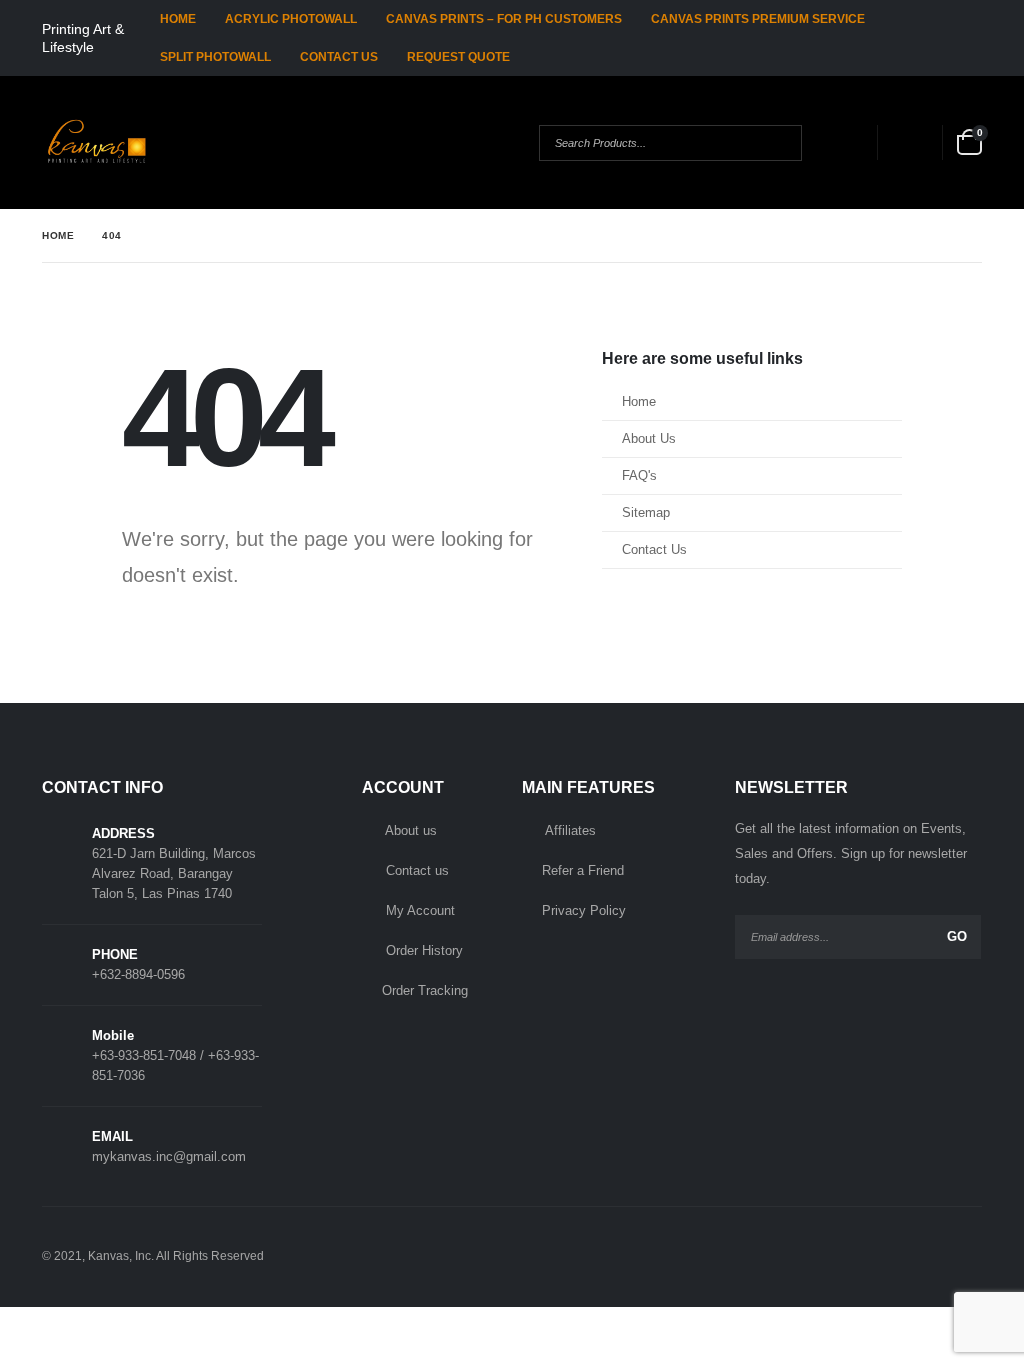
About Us (649, 439)
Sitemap (646, 513)
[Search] (770, 143)
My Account (420, 910)
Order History (424, 950)
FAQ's (639, 476)
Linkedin (963, 1256)
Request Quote (458, 57)
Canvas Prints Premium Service (758, 19)
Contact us (417, 870)
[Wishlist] (908, 142)
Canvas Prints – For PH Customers (504, 19)
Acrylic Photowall (291, 19)
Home (178, 19)
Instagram (922, 1256)
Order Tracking (425, 990)
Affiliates (570, 830)
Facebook (881, 1256)
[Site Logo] (97, 142)
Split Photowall (215, 57)
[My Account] (842, 142)
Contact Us (339, 57)
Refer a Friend (583, 870)
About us (411, 830)
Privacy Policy (584, 910)
